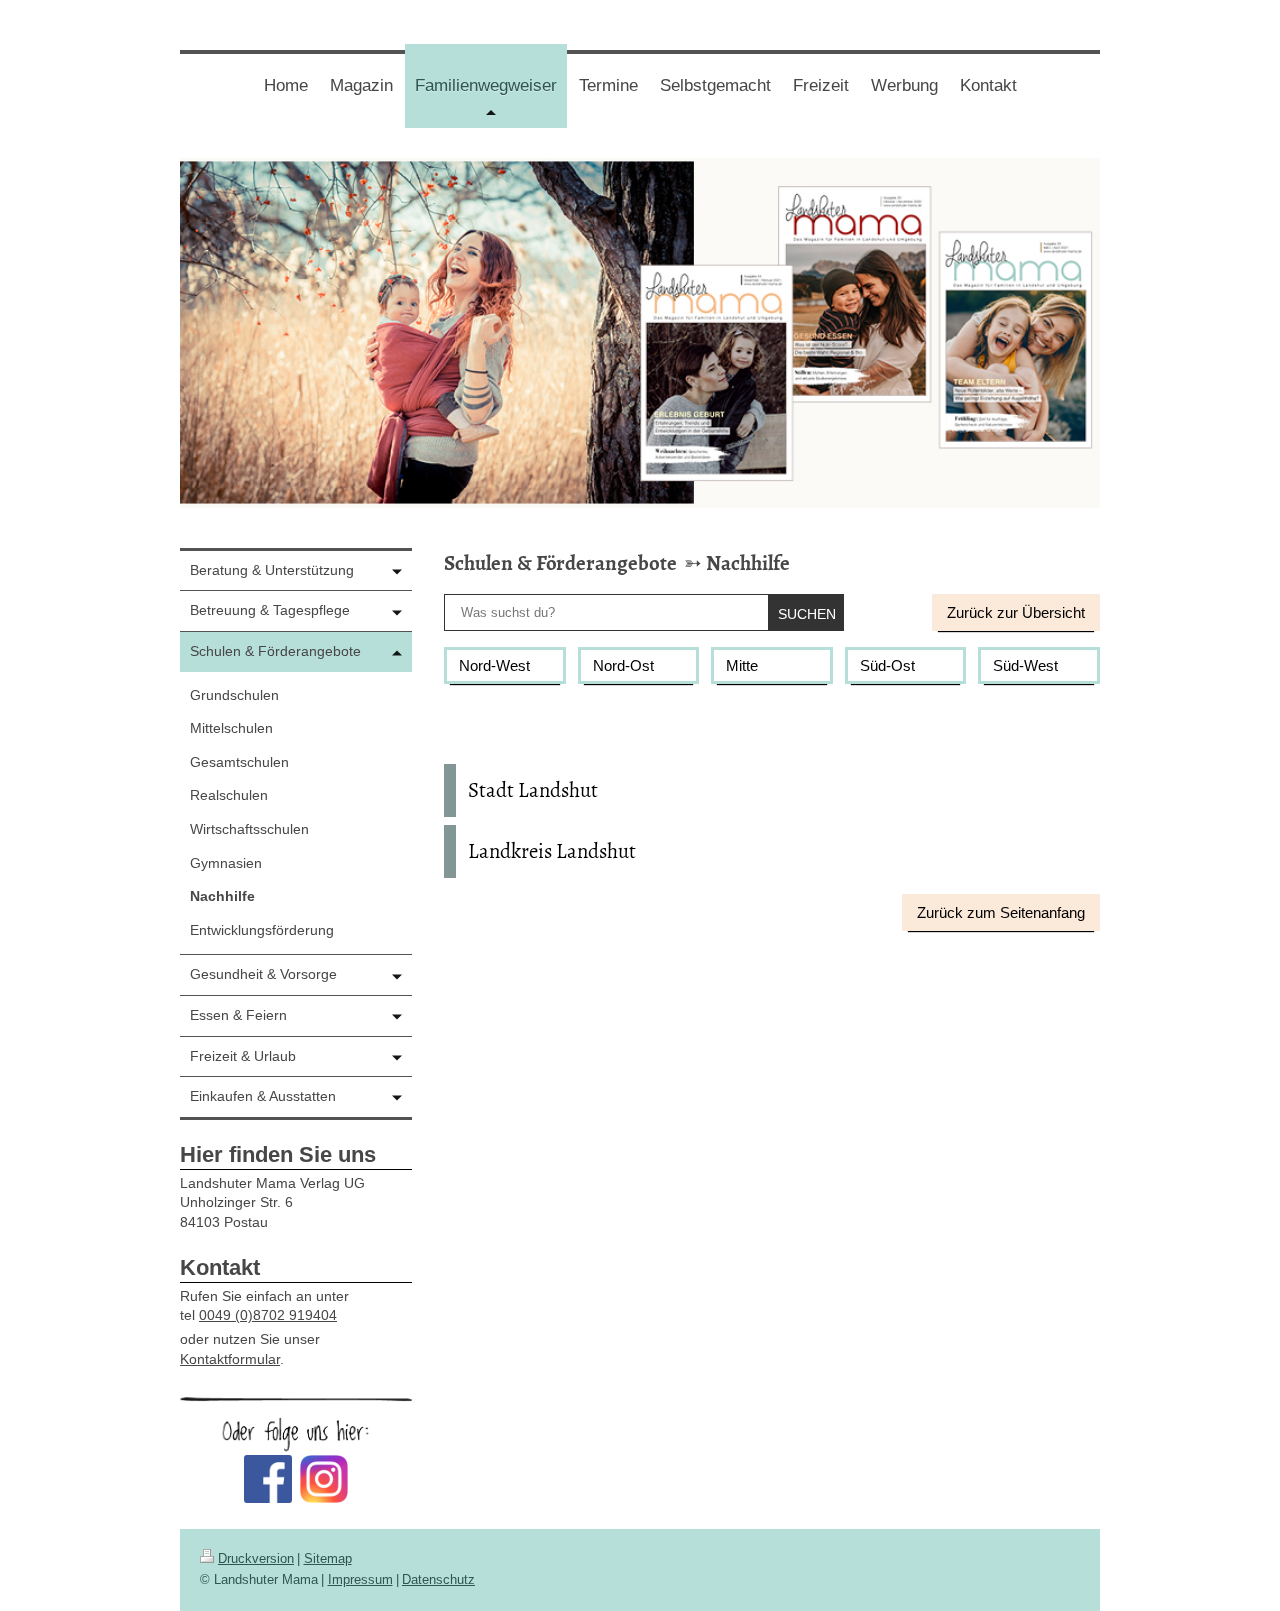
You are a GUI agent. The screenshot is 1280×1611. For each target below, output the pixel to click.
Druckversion (256, 1558)
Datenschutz (438, 1579)
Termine (608, 85)
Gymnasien (226, 863)
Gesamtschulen (239, 762)
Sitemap (328, 1558)
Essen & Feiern (238, 1015)
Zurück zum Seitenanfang (1001, 912)
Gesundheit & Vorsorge (263, 974)
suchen (807, 614)
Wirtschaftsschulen (249, 829)
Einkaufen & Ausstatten (263, 1096)
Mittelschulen (231, 728)
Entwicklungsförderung (262, 930)
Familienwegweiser (491, 101)
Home (286, 85)
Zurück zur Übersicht (1016, 612)
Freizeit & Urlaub (243, 1056)
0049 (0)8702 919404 (268, 1315)
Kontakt (988, 85)
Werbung (904, 85)
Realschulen (229, 795)
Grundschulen (234, 695)
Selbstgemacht (715, 85)
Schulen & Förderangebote (560, 563)
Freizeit (821, 85)
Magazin (361, 85)
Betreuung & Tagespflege (270, 610)
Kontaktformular (230, 1359)
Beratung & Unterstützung (272, 570)
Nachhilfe (748, 563)
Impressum (360, 1579)
